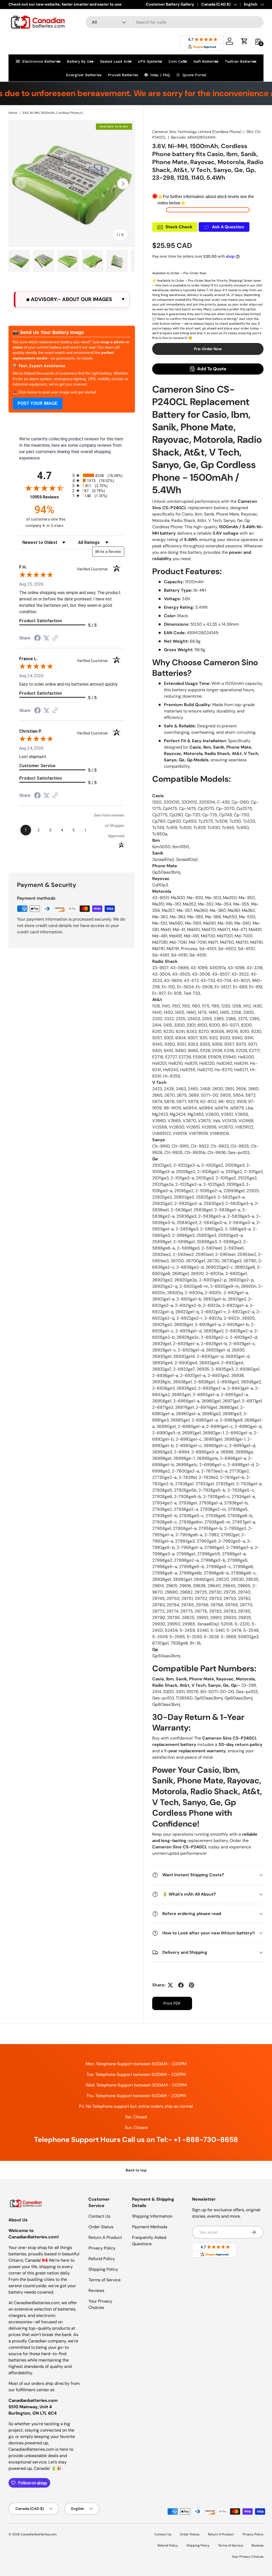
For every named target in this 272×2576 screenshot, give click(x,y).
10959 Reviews (50, 497)
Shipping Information (152, 2216)
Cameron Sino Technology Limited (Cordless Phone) (197, 132)
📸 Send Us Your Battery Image (48, 332)
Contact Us (99, 2216)
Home (13, 113)
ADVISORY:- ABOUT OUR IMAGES (71, 299)
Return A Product (105, 2237)
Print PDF (172, 2003)
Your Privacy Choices (248, 2557)
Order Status (101, 2227)
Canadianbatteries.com (39, 2534)
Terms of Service (105, 2280)
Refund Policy (102, 2259)
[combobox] (175, 22)
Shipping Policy (103, 2269)
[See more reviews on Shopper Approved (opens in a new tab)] (55, 638)
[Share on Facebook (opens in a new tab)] (37, 639)
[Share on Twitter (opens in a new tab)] (46, 638)
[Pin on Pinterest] (192, 1985)
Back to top (136, 2170)
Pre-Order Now (208, 349)
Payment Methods (150, 2227)
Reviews (96, 2291)
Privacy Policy (102, 2248)
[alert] (72, 300)
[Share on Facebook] (181, 1985)
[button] (244, 41)
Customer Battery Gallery (170, 4)
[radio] (98, 475)
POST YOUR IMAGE (38, 403)
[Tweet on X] (170, 1985)
